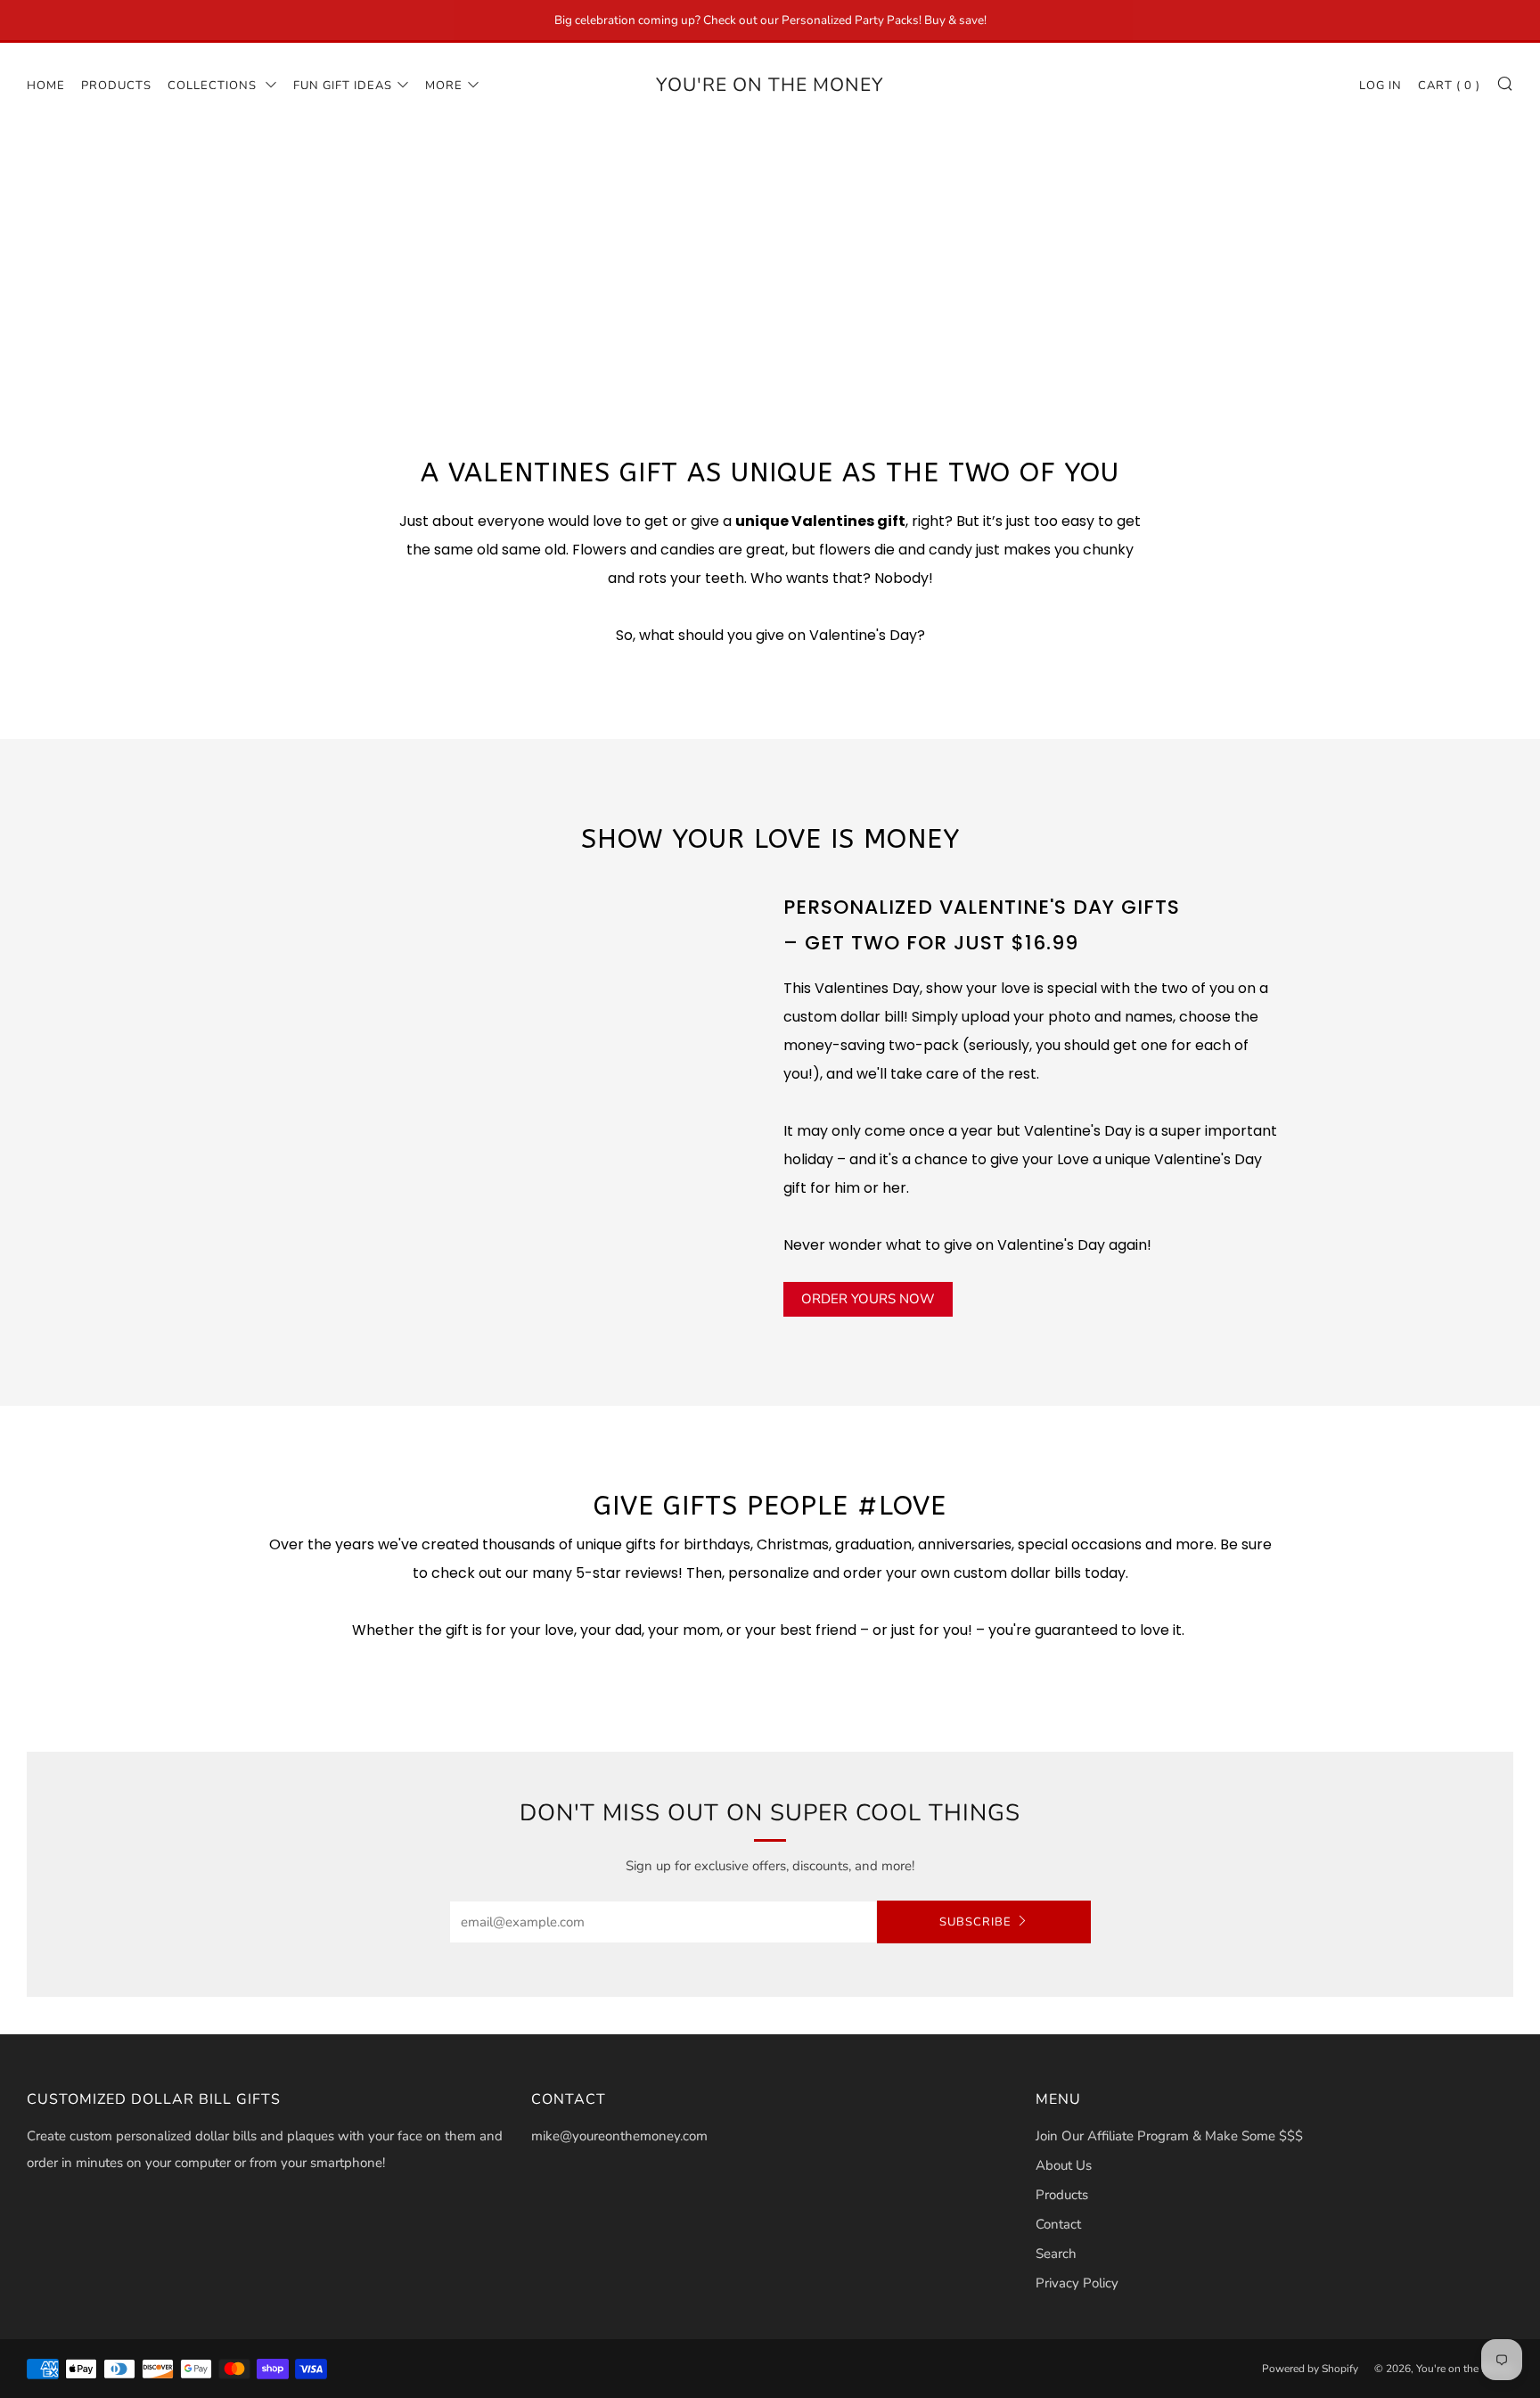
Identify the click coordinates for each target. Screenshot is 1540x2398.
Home (46, 86)
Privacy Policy (1077, 2283)
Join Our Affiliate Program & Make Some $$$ (1169, 2136)
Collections (214, 86)
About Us (1064, 2165)
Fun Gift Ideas (343, 86)
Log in (1380, 86)
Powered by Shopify (1310, 2369)
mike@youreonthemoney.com (619, 2136)
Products (116, 86)
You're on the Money (770, 85)
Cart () (1449, 86)
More (444, 86)
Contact (1058, 2224)
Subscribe (975, 1922)
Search (1056, 2254)
